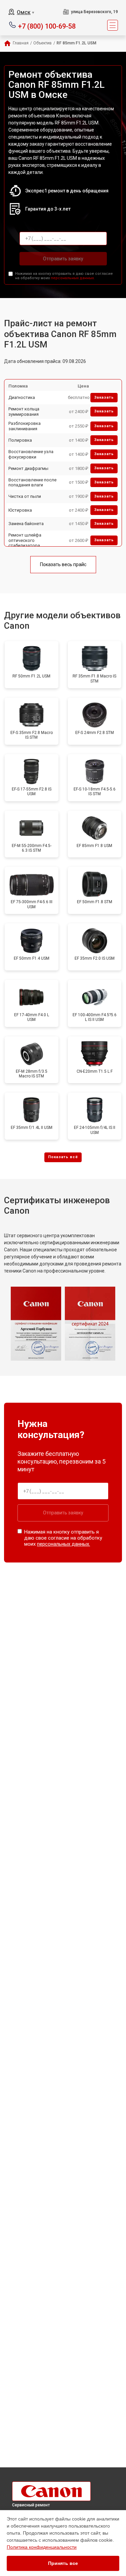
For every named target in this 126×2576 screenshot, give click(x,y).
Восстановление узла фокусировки (31, 454)
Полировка (20, 440)
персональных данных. (73, 278)
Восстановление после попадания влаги (32, 483)
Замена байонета (26, 524)
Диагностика (22, 397)
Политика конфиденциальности (42, 2547)
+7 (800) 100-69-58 (47, 26)
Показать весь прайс (63, 564)
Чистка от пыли (25, 496)
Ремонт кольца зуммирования (24, 412)
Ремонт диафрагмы (28, 468)
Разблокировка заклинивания (25, 426)
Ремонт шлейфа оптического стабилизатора (25, 540)
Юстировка (20, 510)
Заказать (104, 397)
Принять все (63, 2563)
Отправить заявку (63, 259)
